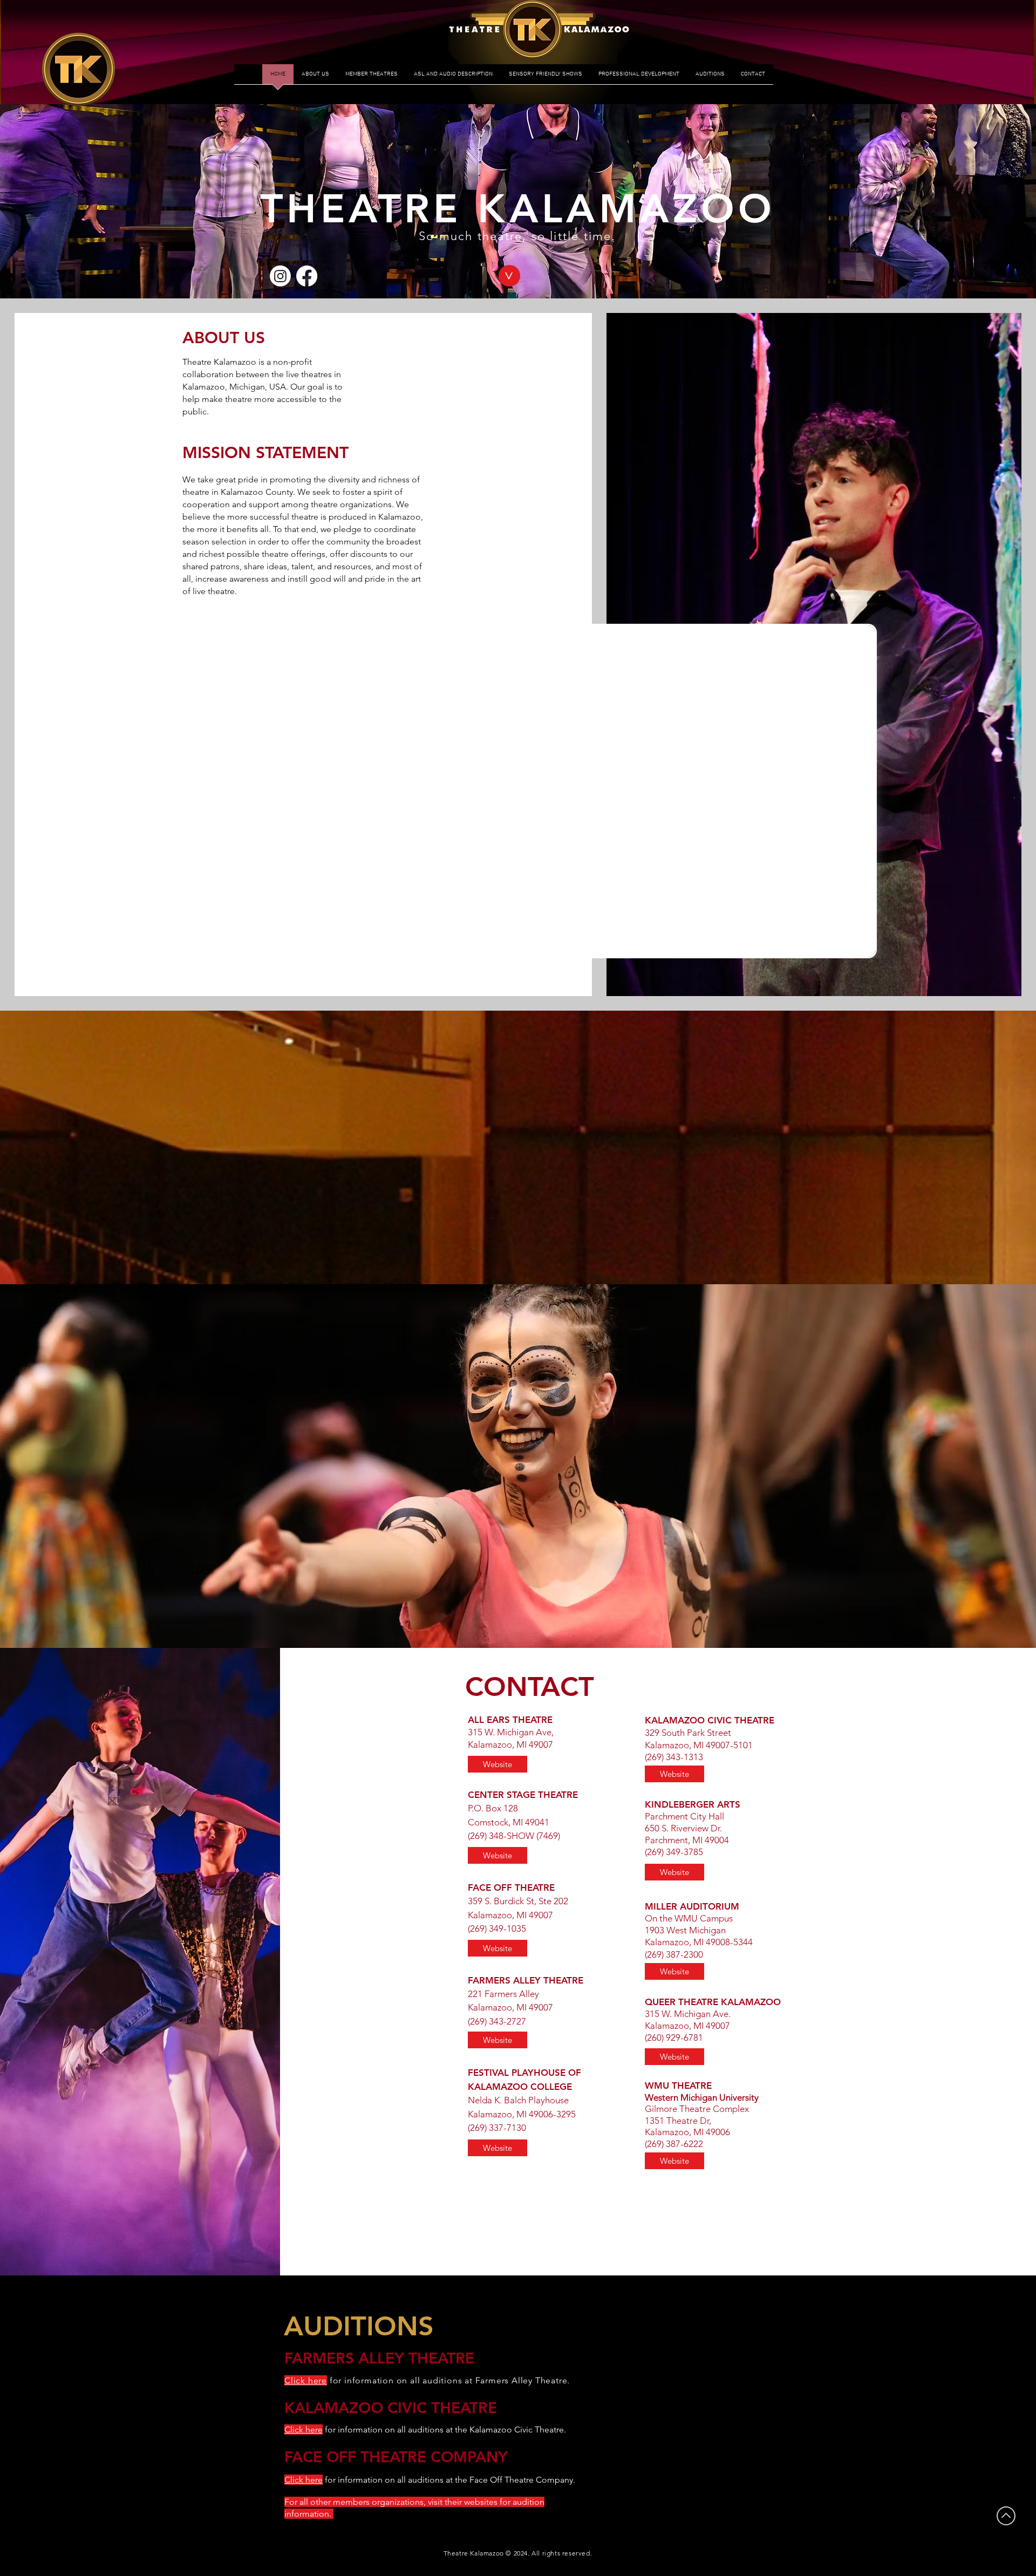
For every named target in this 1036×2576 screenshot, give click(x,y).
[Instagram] (280, 276)
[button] (509, 276)
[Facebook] (307, 276)
